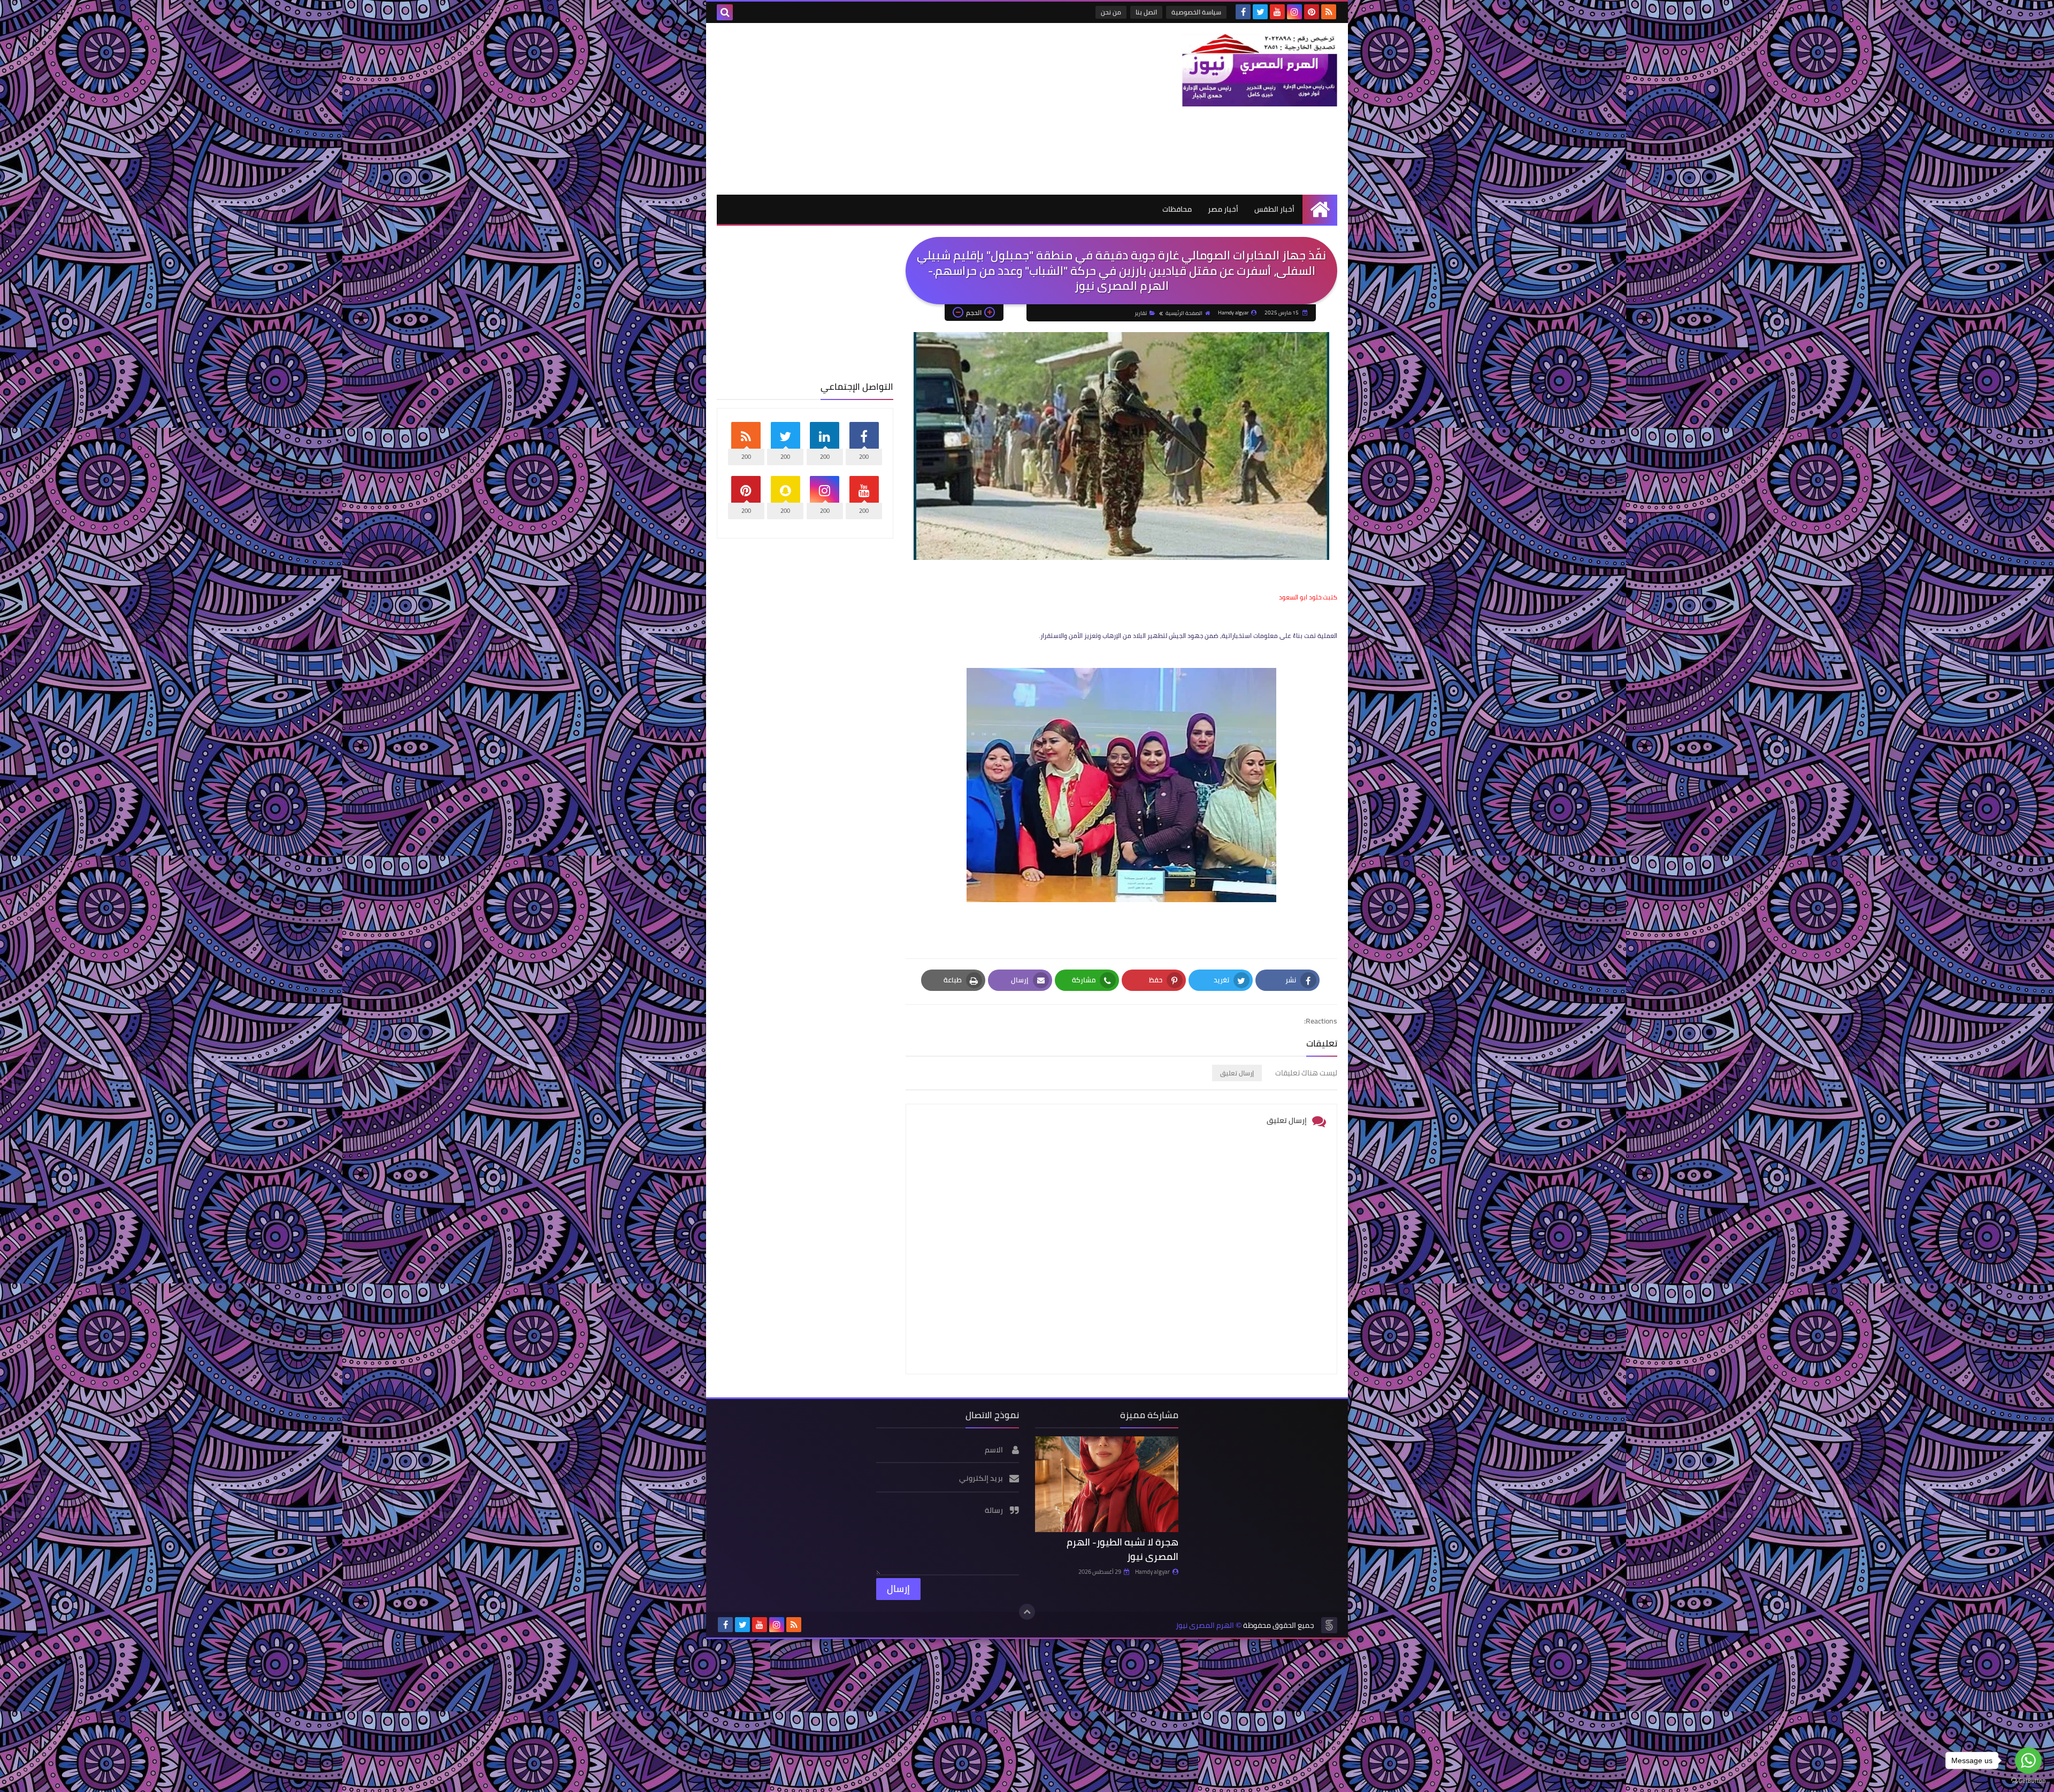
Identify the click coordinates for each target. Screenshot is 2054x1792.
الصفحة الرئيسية (1184, 313)
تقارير (1141, 313)
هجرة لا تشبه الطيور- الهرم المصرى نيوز (1122, 1549)
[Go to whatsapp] (2028, 1760)
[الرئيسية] (1320, 209)
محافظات (1177, 209)
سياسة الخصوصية (1196, 12)
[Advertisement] (911, 109)
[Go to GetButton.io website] (2028, 1781)
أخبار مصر (1223, 209)
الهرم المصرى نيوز (1205, 1625)
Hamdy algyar (1152, 1572)
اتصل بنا (1146, 12)
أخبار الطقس (1274, 209)
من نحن (1111, 12)
